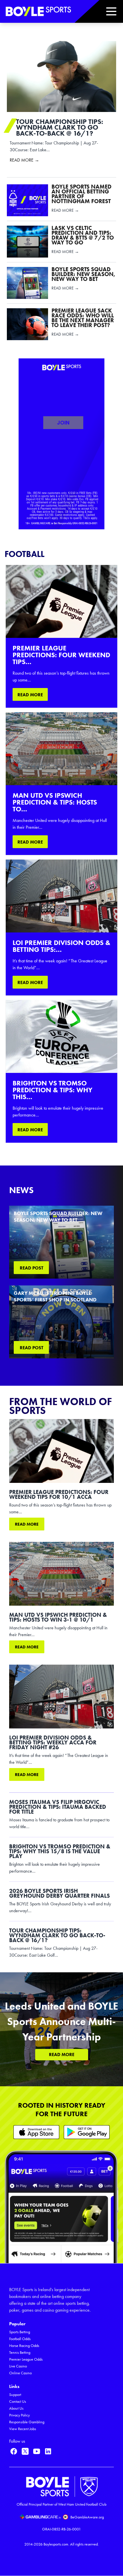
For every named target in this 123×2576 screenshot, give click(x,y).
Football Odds (20, 2339)
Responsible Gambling (27, 2422)
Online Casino (20, 2373)
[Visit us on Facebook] (14, 2451)
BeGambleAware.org (87, 2517)
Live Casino (18, 2366)
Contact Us (18, 2402)
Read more (27, 1524)
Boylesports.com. (56, 2544)
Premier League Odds (26, 2359)
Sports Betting (20, 2332)
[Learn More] (36, 2132)
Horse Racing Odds (24, 2346)
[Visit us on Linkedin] (48, 2451)
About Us (16, 2408)
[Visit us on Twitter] (25, 2451)
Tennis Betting (20, 2353)
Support (15, 2395)
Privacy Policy (19, 2415)
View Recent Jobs (23, 2429)
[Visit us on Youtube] (37, 2451)
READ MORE (30, 695)
